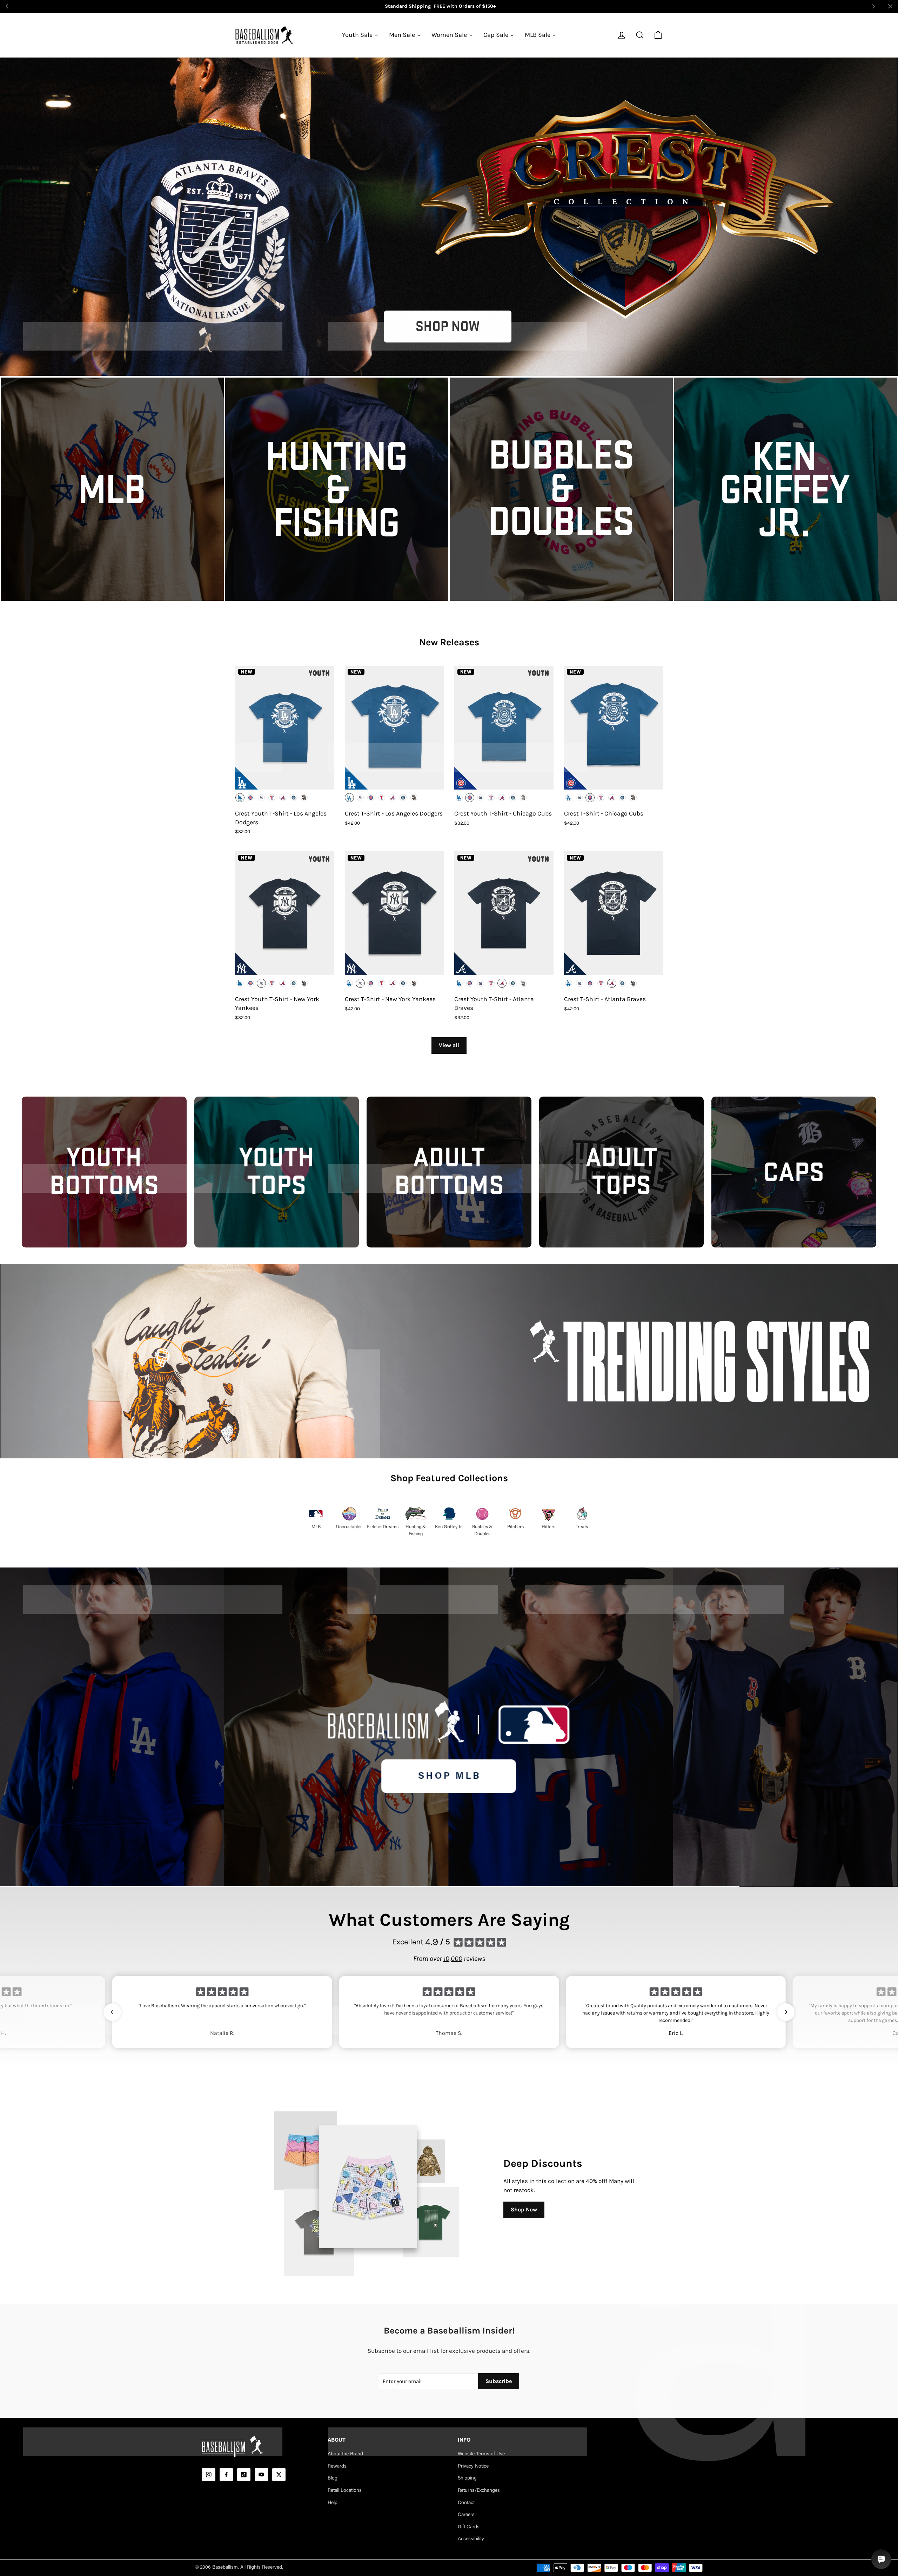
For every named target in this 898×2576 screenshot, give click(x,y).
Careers (466, 2515)
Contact (466, 2503)
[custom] (209, 2475)
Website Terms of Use (481, 2454)
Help (333, 2503)
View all (449, 1045)
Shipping (467, 2478)
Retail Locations (345, 2491)
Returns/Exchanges (479, 2491)
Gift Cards (469, 2527)
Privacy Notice (473, 2467)
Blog (333, 2478)
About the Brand (345, 2454)
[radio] (240, 798)
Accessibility (471, 2539)
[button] (112, 2012)
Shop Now (524, 2209)
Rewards (337, 2467)
